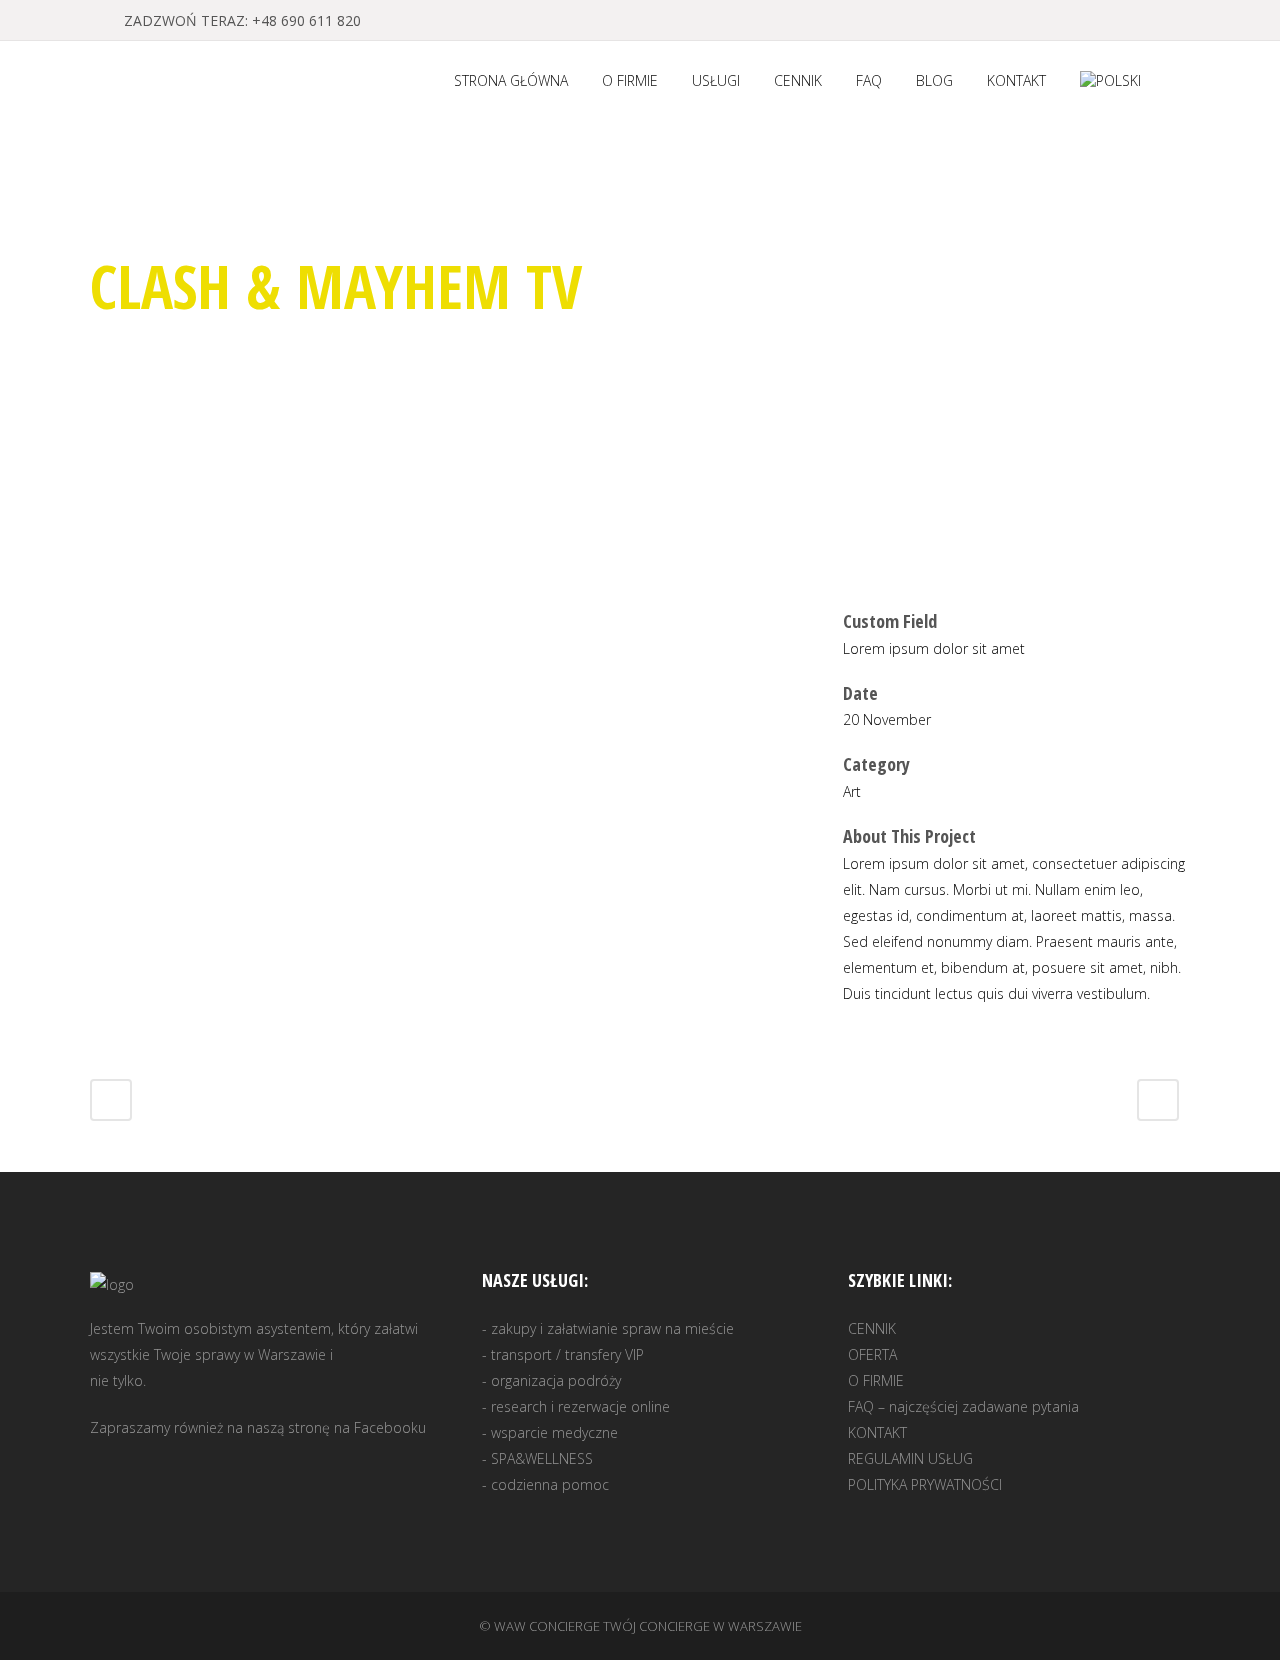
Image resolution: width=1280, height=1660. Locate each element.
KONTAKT (877, 1432)
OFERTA (872, 1354)
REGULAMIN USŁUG (910, 1458)
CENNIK (872, 1328)
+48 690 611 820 (306, 20)
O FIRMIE (876, 1380)
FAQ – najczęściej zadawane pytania (963, 1406)
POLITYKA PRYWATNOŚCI (925, 1484)
